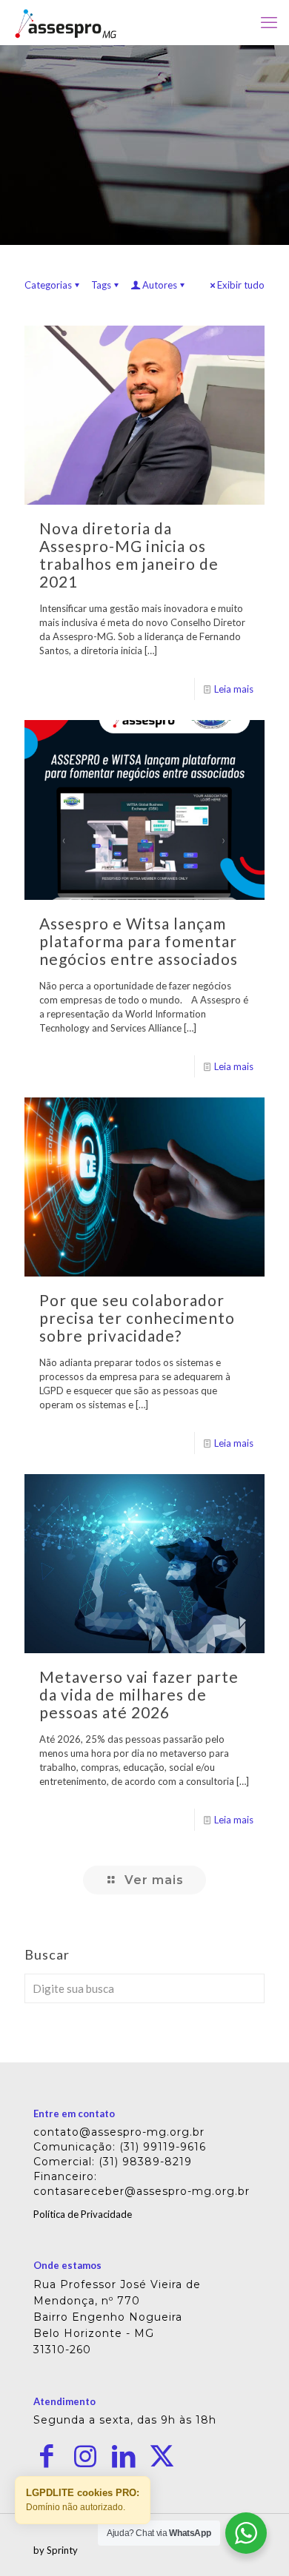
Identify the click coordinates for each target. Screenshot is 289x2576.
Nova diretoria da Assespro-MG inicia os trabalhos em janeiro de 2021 (129, 555)
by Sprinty (56, 2550)
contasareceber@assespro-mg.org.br (142, 2191)
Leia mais (234, 689)
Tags (101, 285)
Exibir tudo (241, 285)
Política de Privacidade (83, 2214)
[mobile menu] (269, 22)
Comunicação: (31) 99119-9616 (120, 2147)
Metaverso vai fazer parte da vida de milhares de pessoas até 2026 (139, 1694)
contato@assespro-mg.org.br (119, 2132)
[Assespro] (66, 22)
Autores (160, 285)
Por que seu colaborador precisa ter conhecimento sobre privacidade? (137, 1318)
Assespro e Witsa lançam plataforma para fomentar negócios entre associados (139, 941)
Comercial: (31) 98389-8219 (113, 2162)
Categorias (48, 285)
